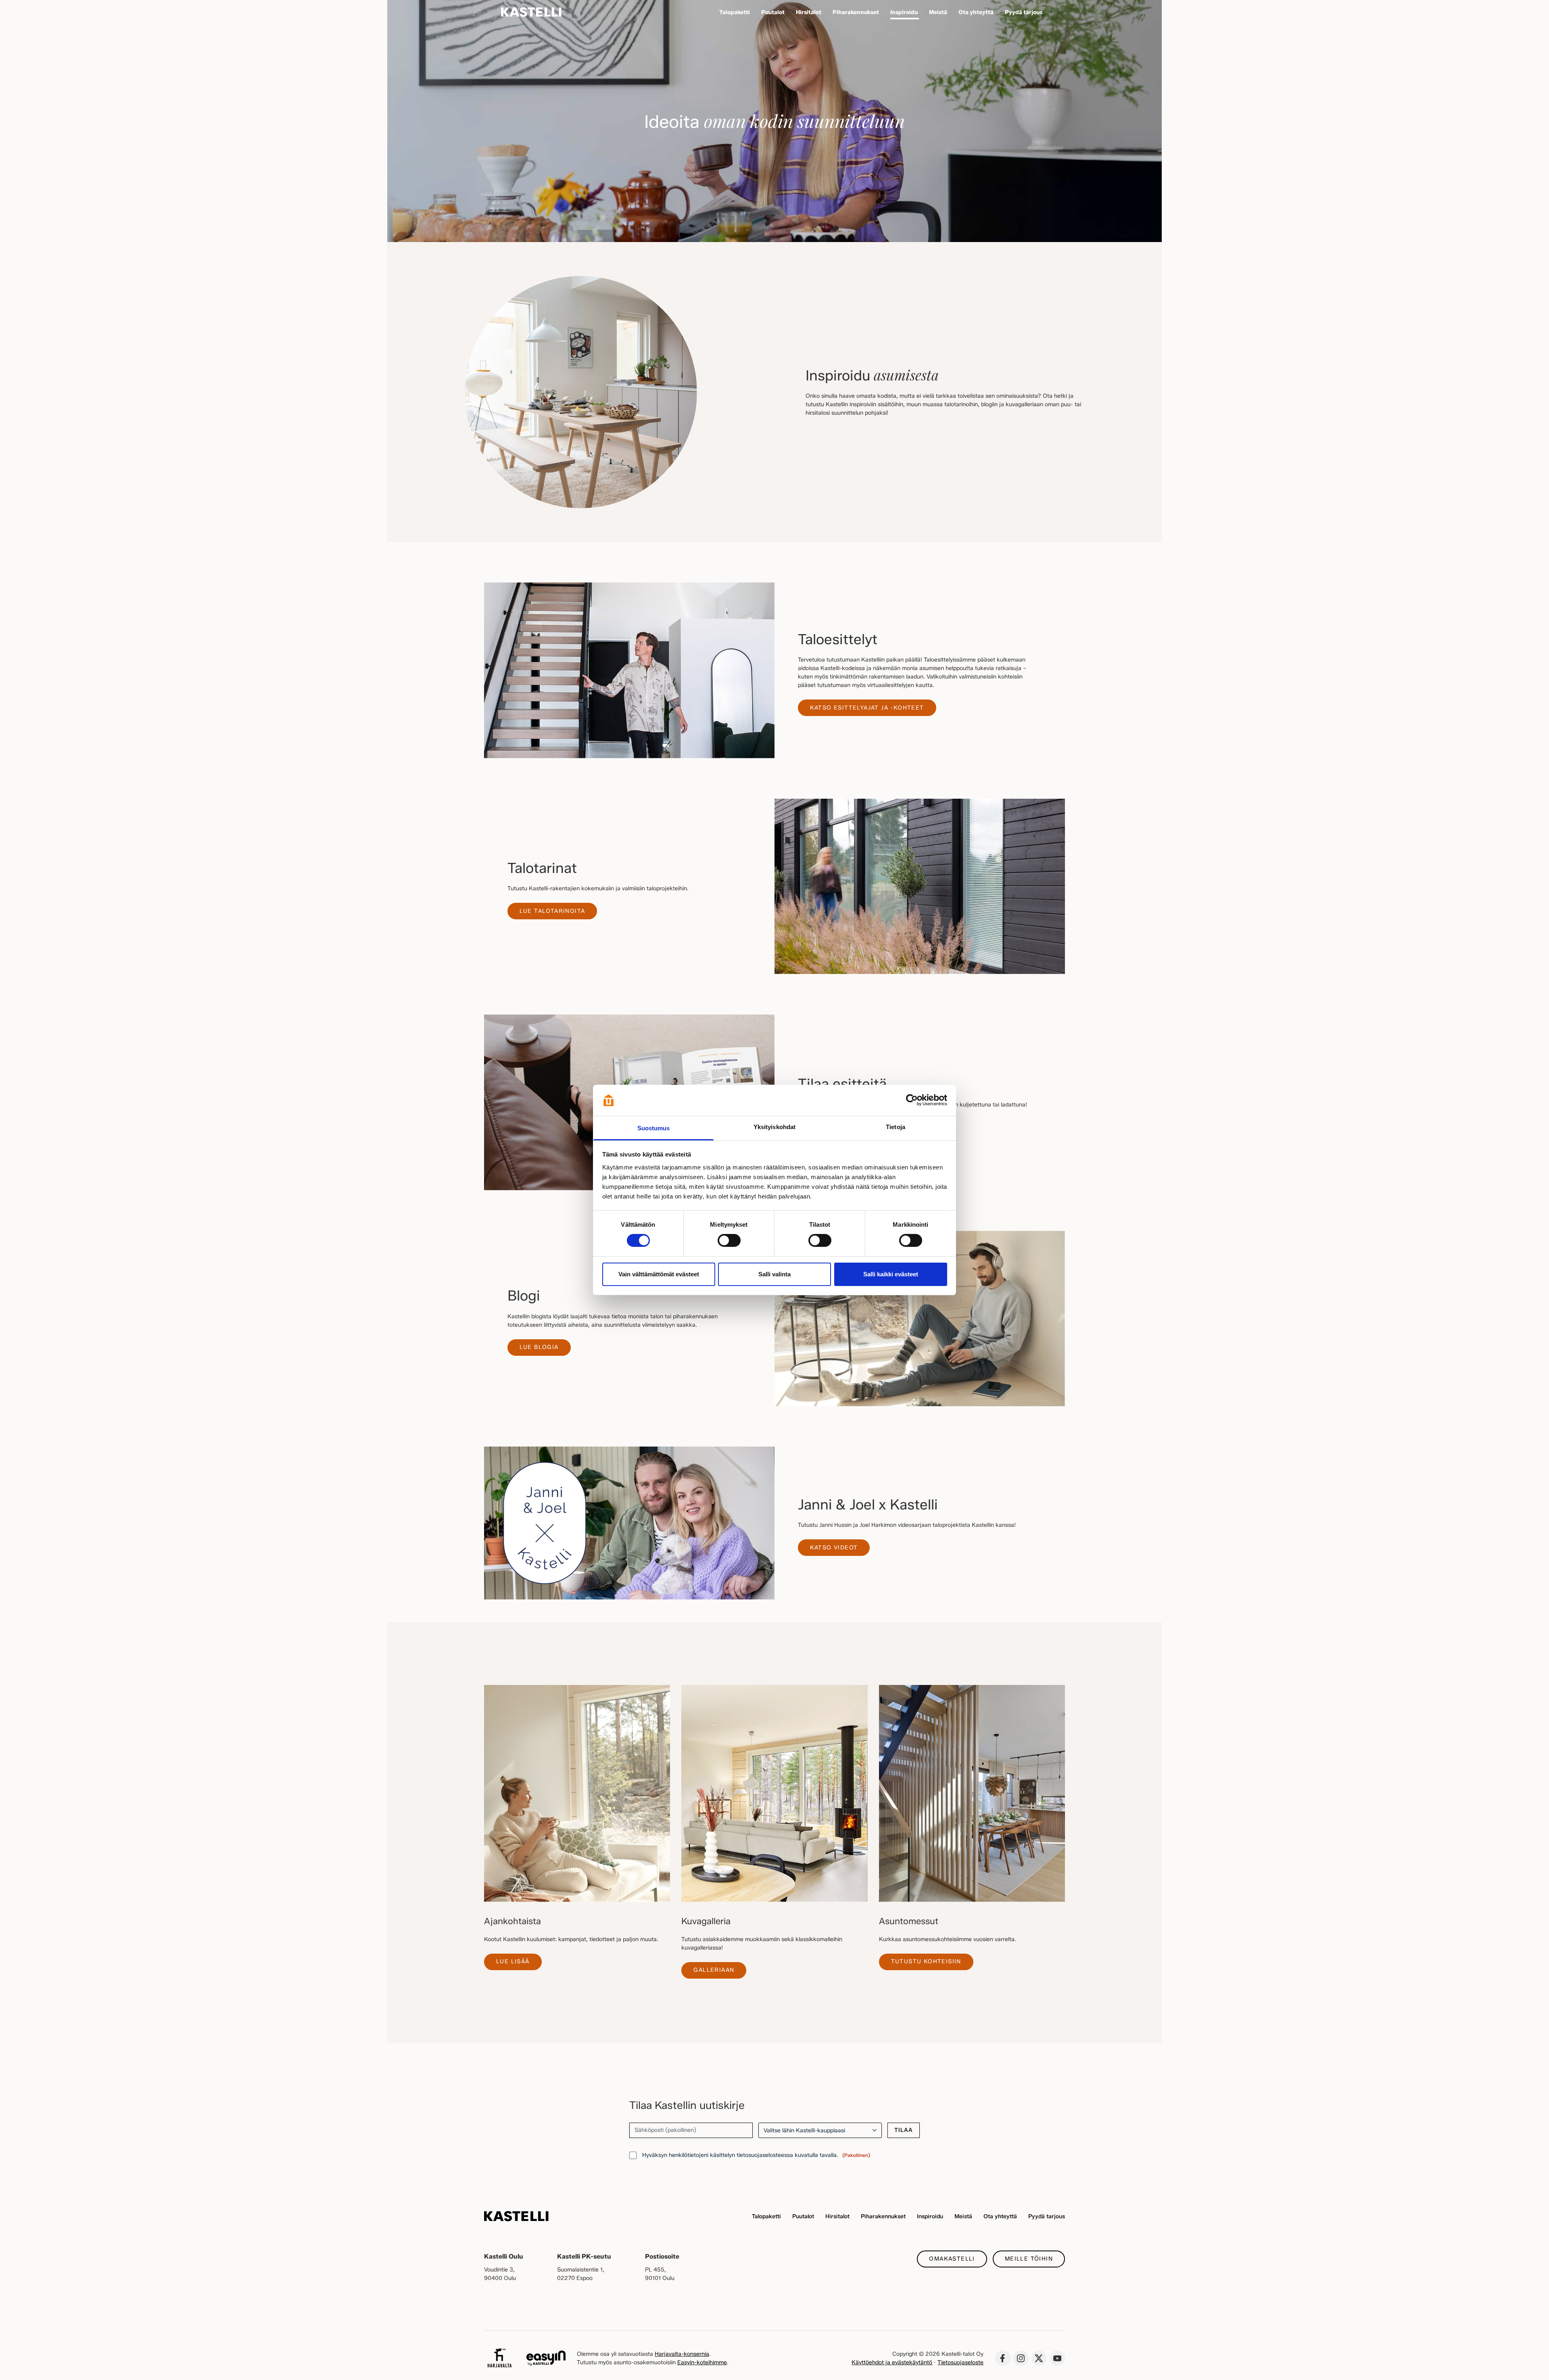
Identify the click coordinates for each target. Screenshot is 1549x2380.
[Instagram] (1021, 2358)
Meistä (963, 2216)
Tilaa (904, 2130)
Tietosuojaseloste (960, 2362)
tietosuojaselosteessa (765, 2155)
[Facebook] (1002, 2358)
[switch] (729, 1240)
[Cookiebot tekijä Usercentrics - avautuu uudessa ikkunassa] (912, 1100)
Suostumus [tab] (654, 1128)
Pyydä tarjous (1047, 2216)
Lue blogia (539, 1347)
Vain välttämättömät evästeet (659, 1274)
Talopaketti (766, 2216)
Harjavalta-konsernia (682, 2354)
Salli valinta (774, 1274)
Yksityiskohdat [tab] (774, 1127)
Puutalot (803, 2216)
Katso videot (834, 1548)
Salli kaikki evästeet (891, 1274)
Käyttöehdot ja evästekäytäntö (892, 2362)
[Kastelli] (531, 12)
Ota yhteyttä (1000, 2216)
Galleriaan (714, 1970)
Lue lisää (513, 1961)
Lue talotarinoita (552, 911)
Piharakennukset (883, 2216)
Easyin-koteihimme (702, 2362)
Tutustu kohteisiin (926, 1961)
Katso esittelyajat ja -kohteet (867, 708)
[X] (1039, 2358)
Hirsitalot (837, 2216)
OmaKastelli (952, 2259)
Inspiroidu (930, 2216)
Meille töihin (1029, 2259)
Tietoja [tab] (896, 1127)
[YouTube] (1057, 2358)
